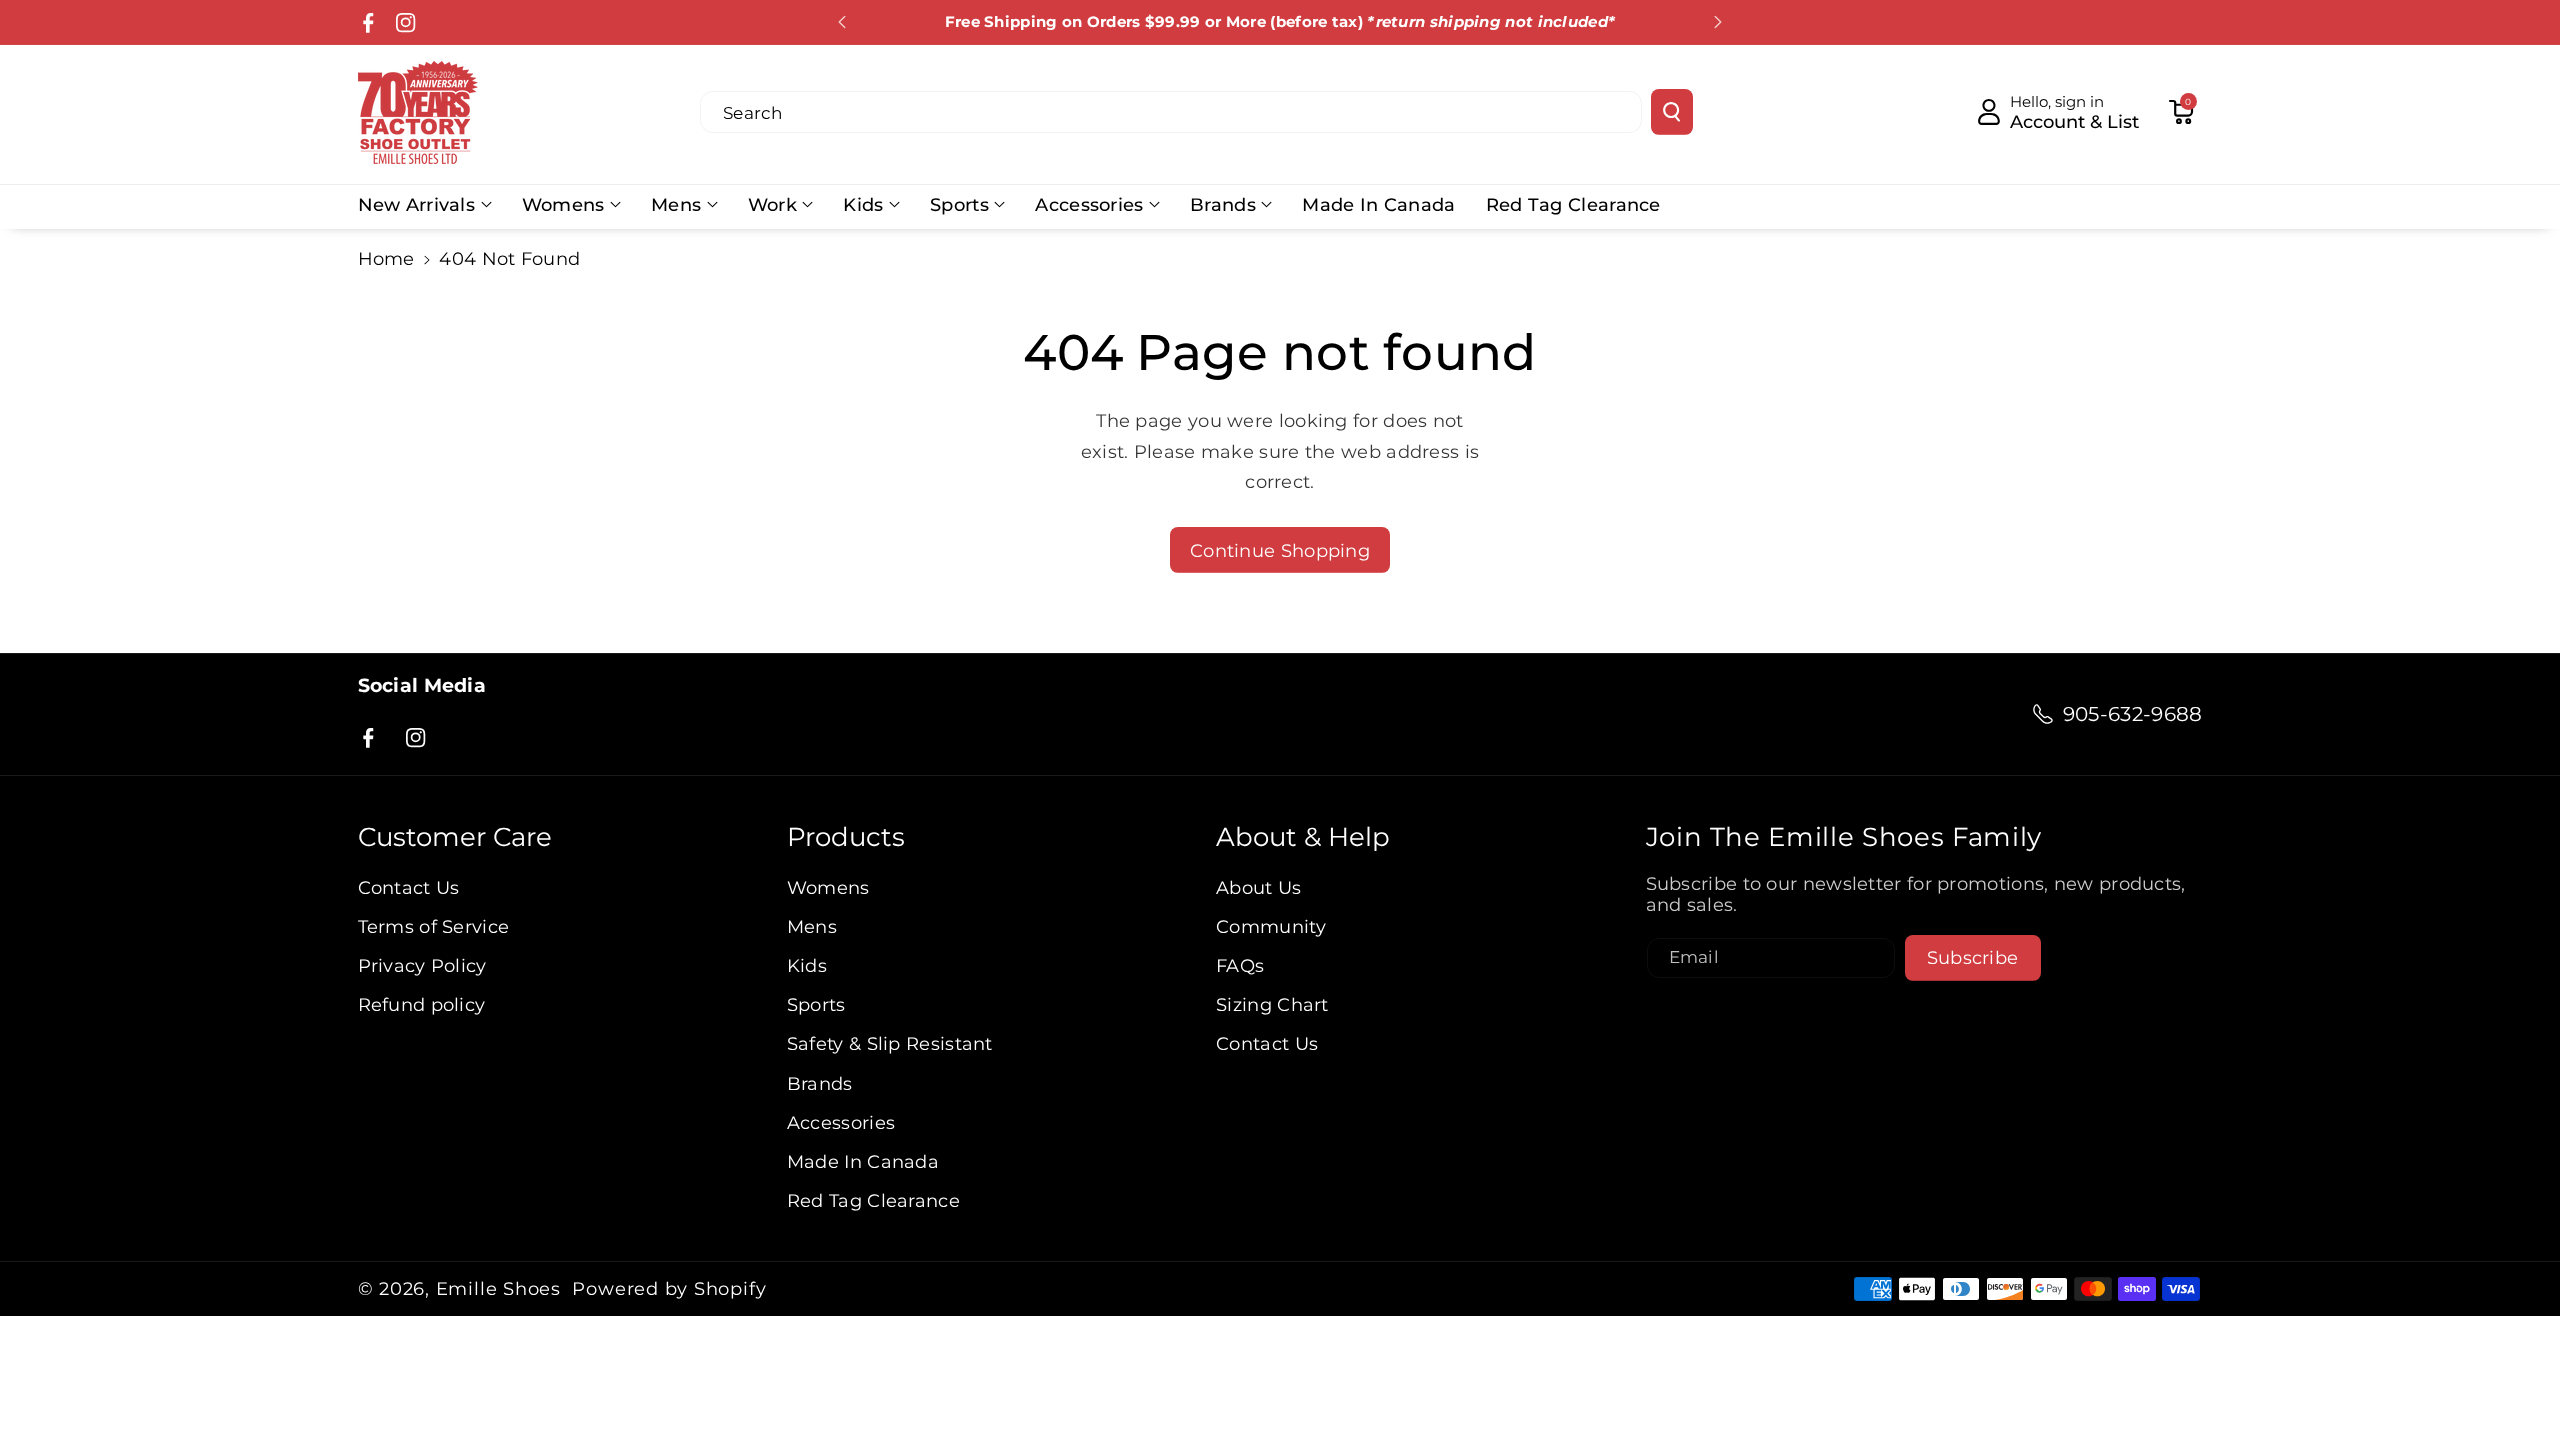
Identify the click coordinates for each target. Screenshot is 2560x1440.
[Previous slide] (842, 22)
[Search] (1672, 112)
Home (386, 258)
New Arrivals (417, 204)
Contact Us (409, 887)
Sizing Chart (1272, 1004)
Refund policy (422, 1004)
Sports (959, 204)
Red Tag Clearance (873, 1200)
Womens (563, 204)
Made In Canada (863, 1161)
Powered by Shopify (669, 1289)
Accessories (1089, 204)
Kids (863, 204)
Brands (1223, 204)
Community (1271, 926)
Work (772, 204)
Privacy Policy (422, 965)
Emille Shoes (498, 1289)
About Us (1258, 887)
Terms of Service (434, 926)
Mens (676, 204)
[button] (2181, 112)
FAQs (1240, 965)
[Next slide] (1718, 22)
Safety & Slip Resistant (890, 1043)
